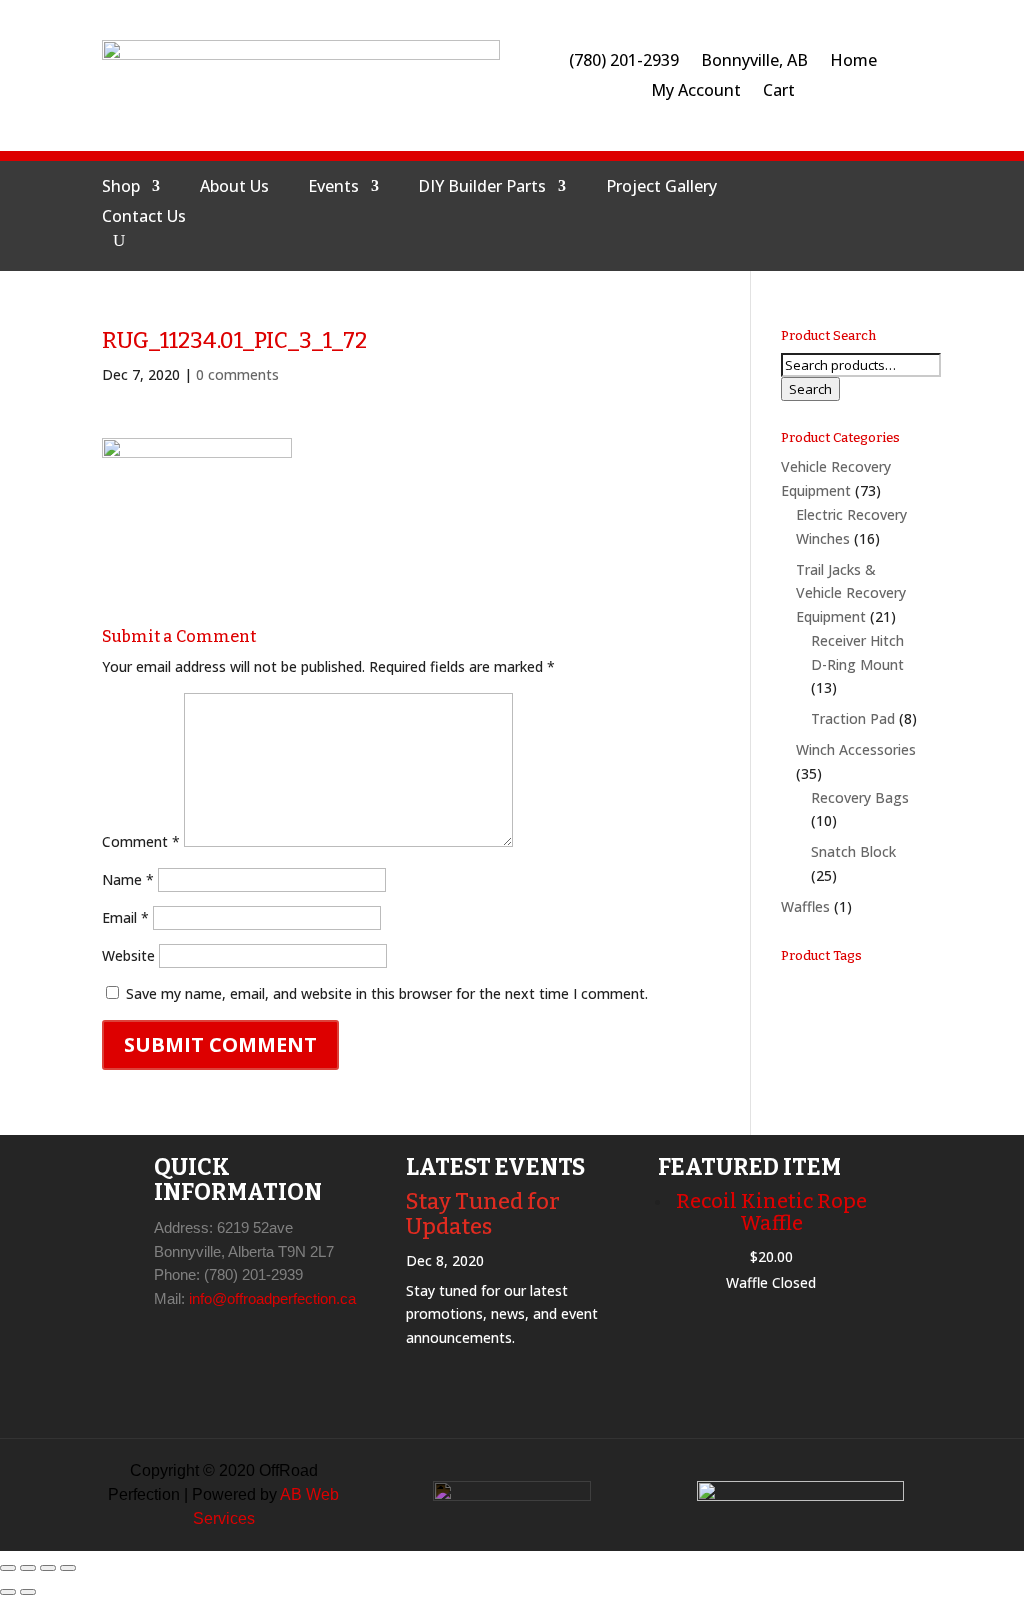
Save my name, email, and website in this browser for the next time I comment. (387, 993)
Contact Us (144, 218)
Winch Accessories (856, 749)
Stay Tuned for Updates (483, 1213)
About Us (234, 188)
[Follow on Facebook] (771, 211)
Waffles (805, 906)
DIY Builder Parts (482, 188)
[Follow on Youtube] (867, 211)
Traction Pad (853, 718)
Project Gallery (661, 188)
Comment (141, 841)
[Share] (48, 1568)
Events (333, 188)
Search (810, 389)
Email (125, 917)
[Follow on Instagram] (819, 211)
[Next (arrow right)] (28, 1592)
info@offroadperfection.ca (272, 1298)
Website (128, 955)
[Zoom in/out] (8, 1568)
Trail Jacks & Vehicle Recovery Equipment (851, 593)
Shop (121, 188)
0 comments (237, 374)
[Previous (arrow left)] (8, 1592)
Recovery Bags (860, 797)
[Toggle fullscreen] (28, 1568)
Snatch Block (853, 851)
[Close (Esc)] (68, 1568)
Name (128, 879)
